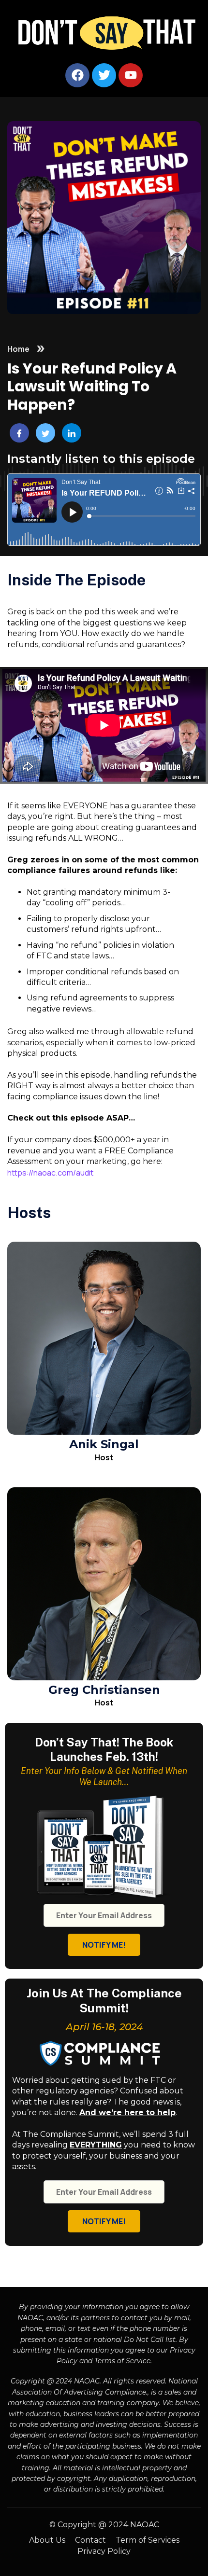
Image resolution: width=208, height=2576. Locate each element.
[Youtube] (131, 75)
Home (18, 349)
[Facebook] (77, 75)
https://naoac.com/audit (50, 1173)
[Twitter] (104, 75)
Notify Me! (104, 1945)
